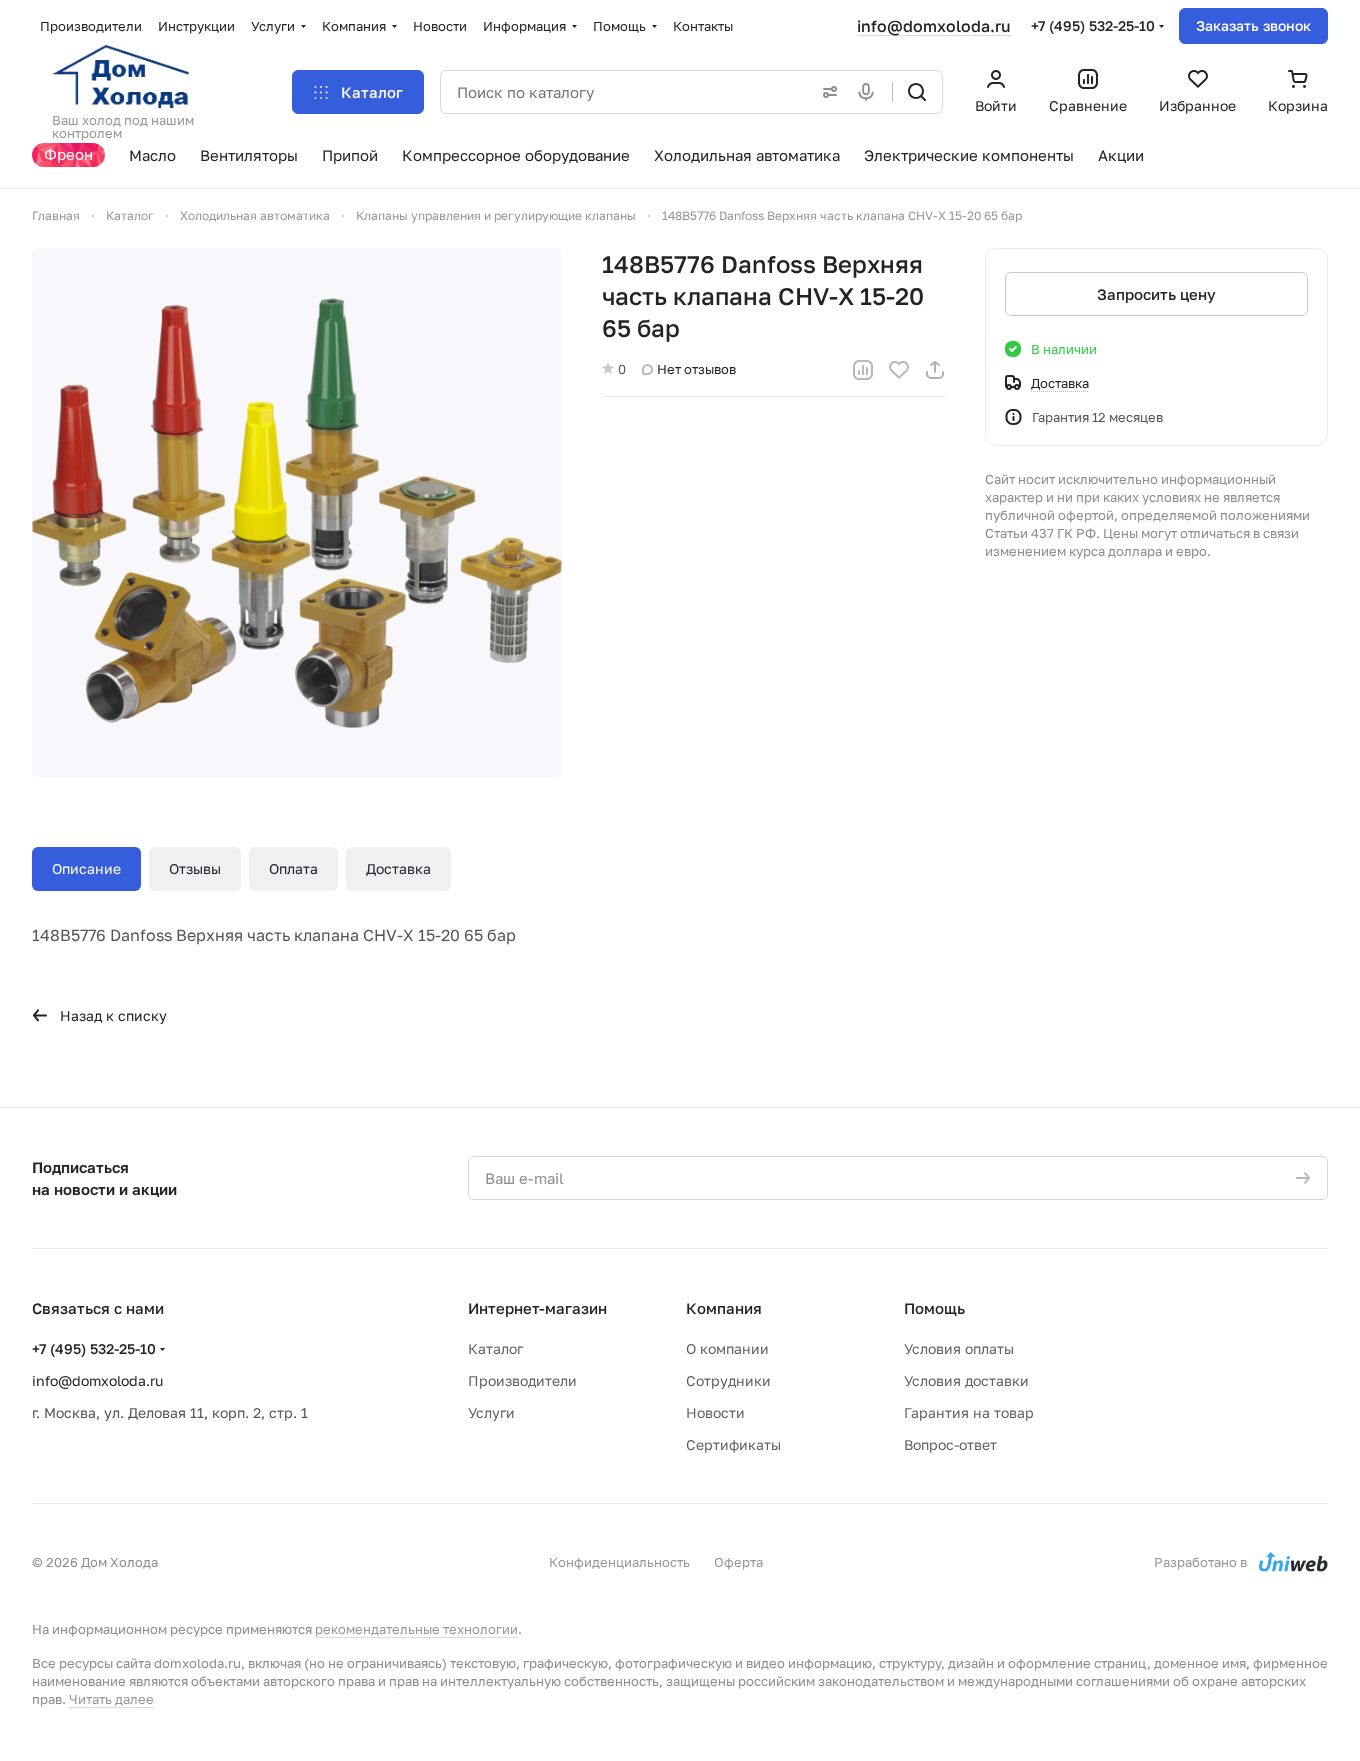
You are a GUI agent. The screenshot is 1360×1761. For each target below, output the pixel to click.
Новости (715, 1412)
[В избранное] (899, 370)
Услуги (491, 1412)
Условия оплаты (959, 1348)
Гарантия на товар (969, 1412)
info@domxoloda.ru (934, 26)
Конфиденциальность (619, 1562)
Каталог (495, 1348)
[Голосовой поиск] (870, 92)
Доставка (398, 868)
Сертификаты (733, 1444)
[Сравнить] (863, 370)
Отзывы (195, 868)
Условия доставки (966, 1380)
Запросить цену (1156, 294)
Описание (86, 868)
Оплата (293, 868)
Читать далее (111, 1699)
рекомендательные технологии (416, 1629)
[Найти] (917, 92)
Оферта (738, 1562)
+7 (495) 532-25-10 (1093, 25)
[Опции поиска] (826, 92)
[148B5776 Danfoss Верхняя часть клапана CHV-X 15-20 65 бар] (297, 513)
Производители (522, 1380)
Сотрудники (728, 1380)
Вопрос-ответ (950, 1444)
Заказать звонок (1253, 25)
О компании (727, 1348)
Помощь (934, 1308)
